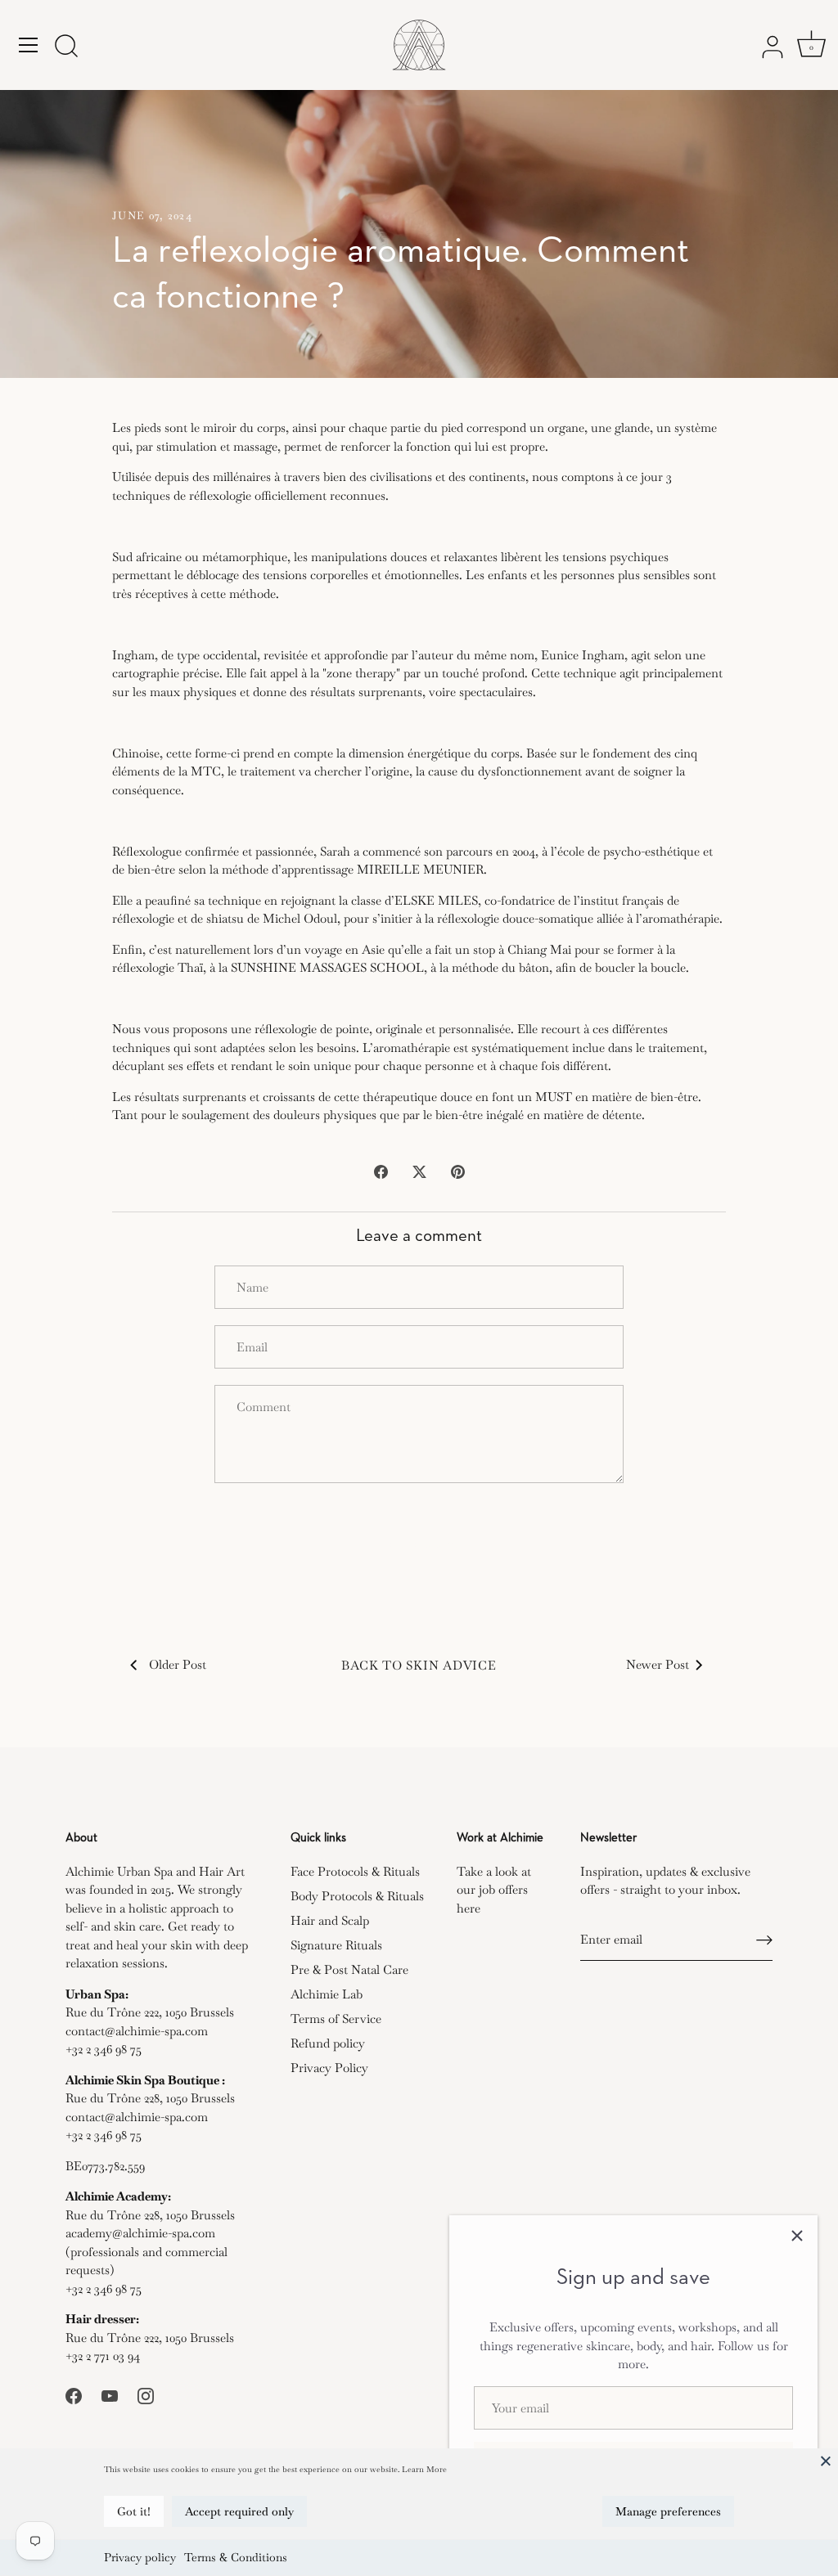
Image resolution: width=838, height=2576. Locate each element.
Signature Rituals (336, 1945)
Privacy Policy (329, 2068)
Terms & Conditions (236, 2557)
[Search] (66, 47)
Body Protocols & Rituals (357, 1896)
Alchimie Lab (327, 1994)
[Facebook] (74, 2394)
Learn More (424, 2469)
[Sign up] (764, 1940)
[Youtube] (110, 2394)
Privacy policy (140, 2557)
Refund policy (328, 2043)
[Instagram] (146, 2394)
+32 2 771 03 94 (103, 2356)
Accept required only (239, 2511)
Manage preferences (668, 2511)
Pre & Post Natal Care (349, 1969)
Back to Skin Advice (419, 1665)
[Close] (826, 2461)
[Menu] (29, 45)
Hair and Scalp (330, 1920)
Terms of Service (336, 2019)
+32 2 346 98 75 (104, 2049)
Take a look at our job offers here (494, 1890)
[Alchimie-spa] (419, 45)
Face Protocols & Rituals (355, 1871)
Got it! (134, 2511)
